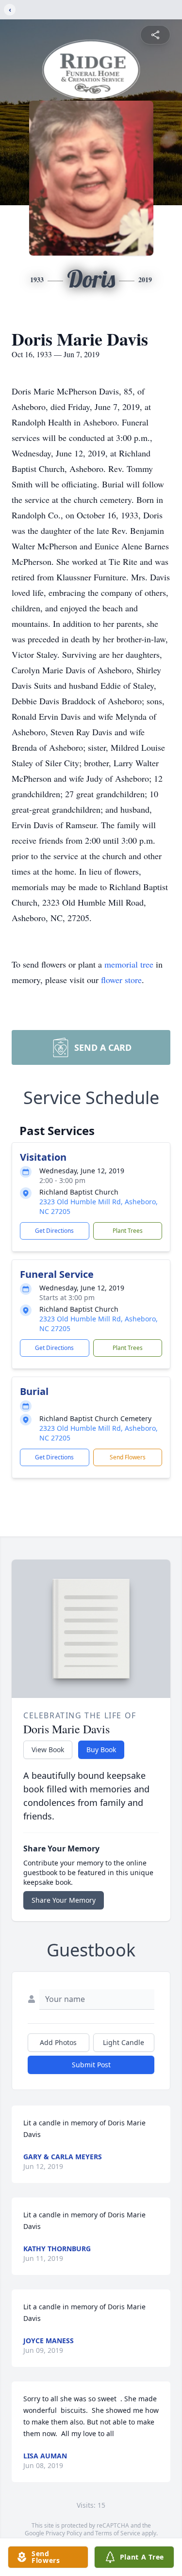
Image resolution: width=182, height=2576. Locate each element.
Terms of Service (118, 2533)
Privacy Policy (64, 2533)
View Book (48, 1750)
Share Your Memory (64, 1900)
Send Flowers (128, 1457)
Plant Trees (128, 1231)
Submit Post (91, 2065)
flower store (121, 980)
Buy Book (101, 1750)
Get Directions (54, 1231)
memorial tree (129, 964)
